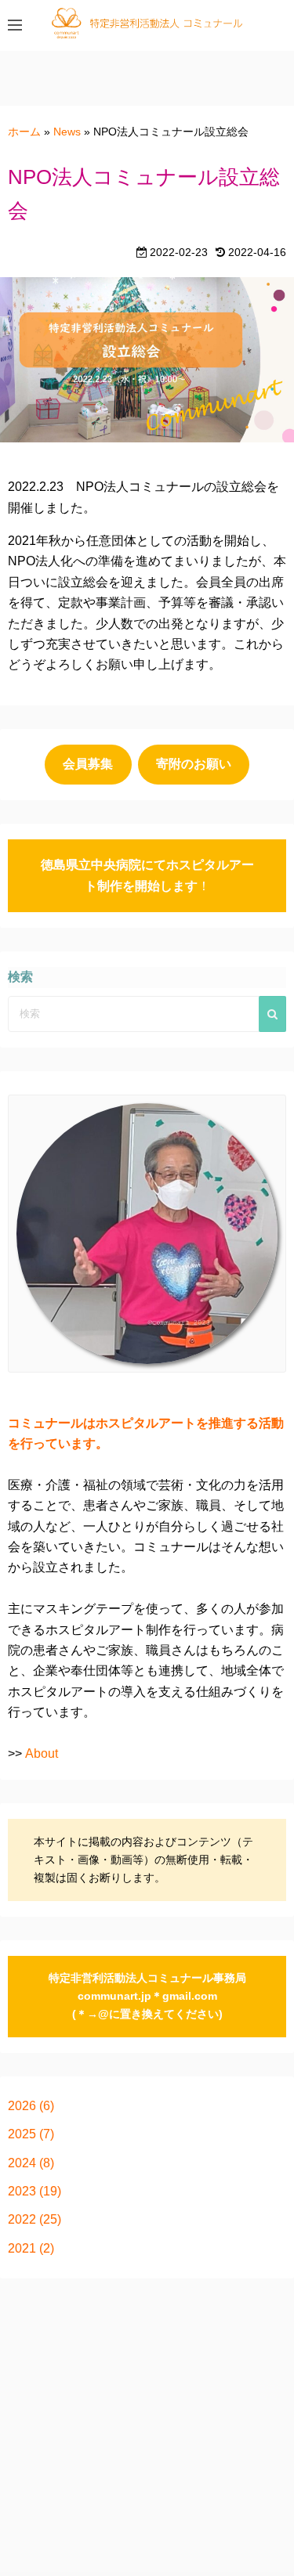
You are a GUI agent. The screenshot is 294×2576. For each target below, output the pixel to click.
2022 (22, 2219)
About (42, 1753)
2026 (22, 2106)
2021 (22, 2248)
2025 (22, 2134)
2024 (22, 2163)
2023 (22, 2191)
